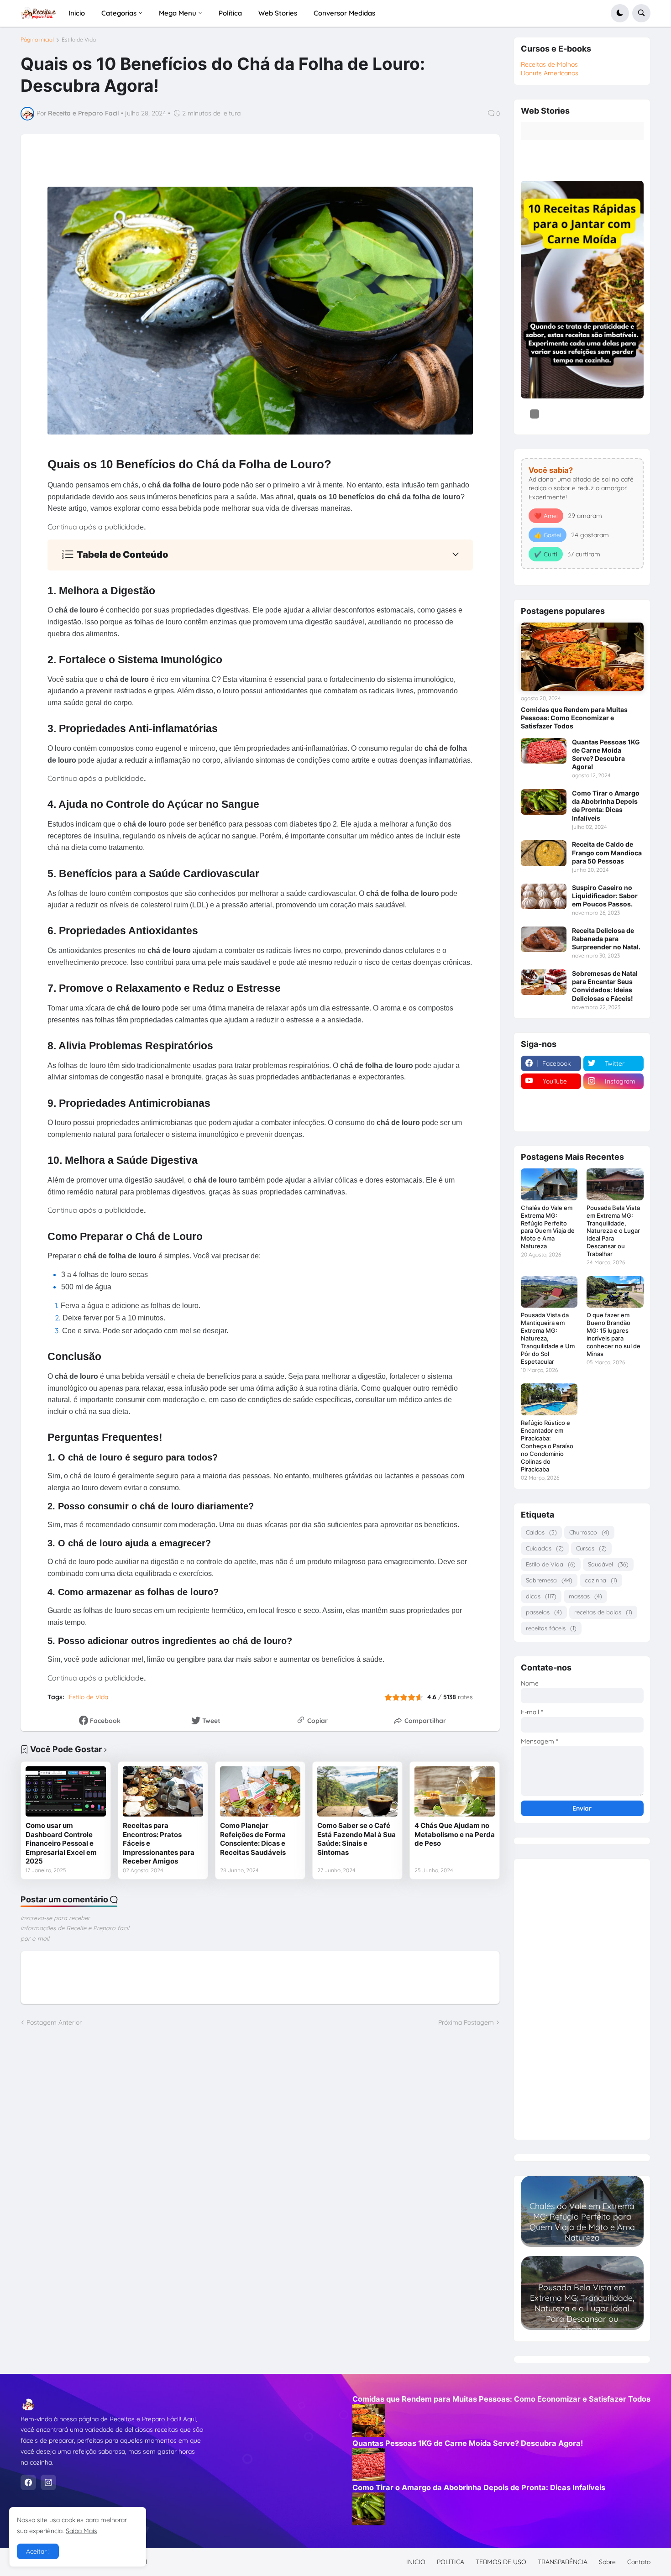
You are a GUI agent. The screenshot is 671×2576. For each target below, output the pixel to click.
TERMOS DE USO (501, 2562)
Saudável (608, 1564)
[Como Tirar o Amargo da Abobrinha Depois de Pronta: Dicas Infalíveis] (544, 802)
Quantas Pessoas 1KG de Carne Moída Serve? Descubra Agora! (606, 754)
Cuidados (545, 1548)
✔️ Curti (546, 554)
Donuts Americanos (550, 73)
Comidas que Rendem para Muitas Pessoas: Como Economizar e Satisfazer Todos (574, 718)
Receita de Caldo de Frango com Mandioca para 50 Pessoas (607, 852)
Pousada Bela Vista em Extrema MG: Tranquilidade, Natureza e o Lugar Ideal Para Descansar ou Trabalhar (613, 1231)
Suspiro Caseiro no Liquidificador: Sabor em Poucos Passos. (605, 896)
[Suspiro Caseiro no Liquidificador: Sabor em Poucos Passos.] (544, 896)
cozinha (601, 1580)
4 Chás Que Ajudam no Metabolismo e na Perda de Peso (455, 1834)
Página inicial (37, 40)
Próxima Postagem (466, 2022)
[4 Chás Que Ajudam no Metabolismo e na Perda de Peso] (455, 1791)
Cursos (591, 1548)
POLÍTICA (451, 2562)
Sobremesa (549, 1580)
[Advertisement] (582, 1996)
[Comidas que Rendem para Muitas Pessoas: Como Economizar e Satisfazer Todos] (582, 657)
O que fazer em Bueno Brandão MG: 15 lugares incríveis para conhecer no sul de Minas (613, 1334)
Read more (582, 2239)
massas (585, 1596)
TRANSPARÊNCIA (563, 2562)
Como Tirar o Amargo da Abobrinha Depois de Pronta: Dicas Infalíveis (606, 806)
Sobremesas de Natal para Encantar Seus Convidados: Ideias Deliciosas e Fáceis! (605, 986)
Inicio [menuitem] (77, 13)
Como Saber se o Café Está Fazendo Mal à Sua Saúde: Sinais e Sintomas (356, 1839)
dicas (541, 1596)
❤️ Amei (546, 516)
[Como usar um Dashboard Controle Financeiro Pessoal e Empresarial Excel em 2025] (66, 1791)
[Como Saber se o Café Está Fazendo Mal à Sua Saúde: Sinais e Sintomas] (357, 1791)
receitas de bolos (603, 1612)
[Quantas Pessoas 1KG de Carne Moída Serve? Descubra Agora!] (544, 751)
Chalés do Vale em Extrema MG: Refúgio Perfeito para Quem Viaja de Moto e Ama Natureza (548, 1227)
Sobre (607, 2562)
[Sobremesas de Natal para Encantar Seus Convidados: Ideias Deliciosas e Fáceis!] (544, 982)
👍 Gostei (548, 535)
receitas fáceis (551, 1628)
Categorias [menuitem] (119, 13)
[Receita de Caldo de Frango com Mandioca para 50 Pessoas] (544, 853)
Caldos (541, 1532)
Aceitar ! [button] (38, 2551)
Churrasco (589, 1532)
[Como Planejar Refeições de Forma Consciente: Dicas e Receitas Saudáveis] (260, 1791)
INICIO (416, 2562)
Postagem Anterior (54, 2022)
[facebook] (28, 2482)
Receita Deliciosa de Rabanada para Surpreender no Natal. (606, 939)
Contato (639, 2562)
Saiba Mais (81, 2531)
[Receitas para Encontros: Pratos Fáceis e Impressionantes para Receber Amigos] (163, 1791)
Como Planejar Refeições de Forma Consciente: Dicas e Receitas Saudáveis (253, 1839)
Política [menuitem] (230, 13)
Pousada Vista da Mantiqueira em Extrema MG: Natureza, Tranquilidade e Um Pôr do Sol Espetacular (548, 1338)
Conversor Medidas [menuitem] (344, 13)
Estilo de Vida (79, 40)
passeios (544, 1612)
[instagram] (48, 2482)
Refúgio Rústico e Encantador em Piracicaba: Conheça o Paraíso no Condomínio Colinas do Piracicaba (547, 1446)
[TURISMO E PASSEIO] (613, 1099)
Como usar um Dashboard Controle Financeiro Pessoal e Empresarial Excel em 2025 (61, 1843)
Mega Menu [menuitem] (178, 13)
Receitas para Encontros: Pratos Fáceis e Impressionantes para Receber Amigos (159, 1843)
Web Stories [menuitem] (278, 13)
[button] (620, 13)
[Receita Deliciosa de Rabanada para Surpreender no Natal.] (544, 939)
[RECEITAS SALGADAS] (551, 1117)
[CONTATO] (551, 1099)
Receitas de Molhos (549, 64)
